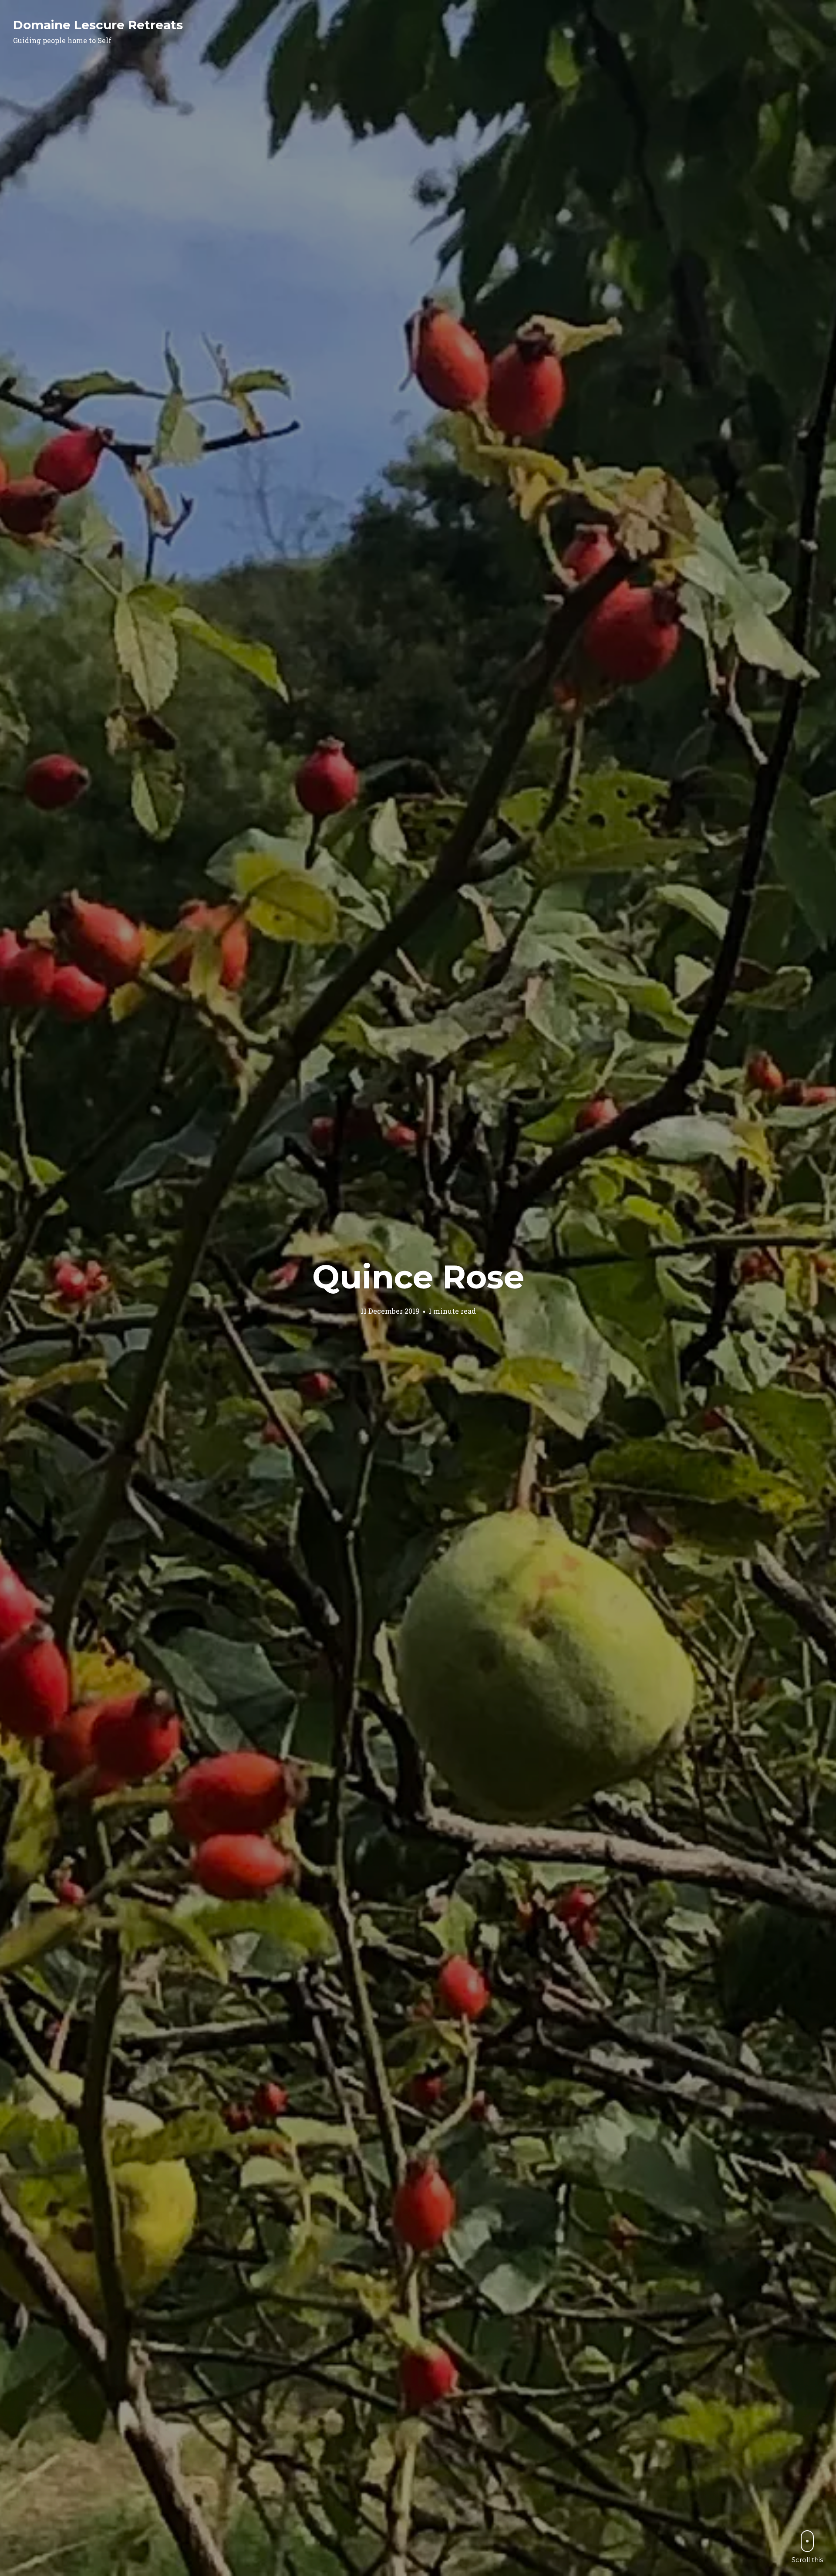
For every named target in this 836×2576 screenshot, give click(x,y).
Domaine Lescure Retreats (98, 25)
